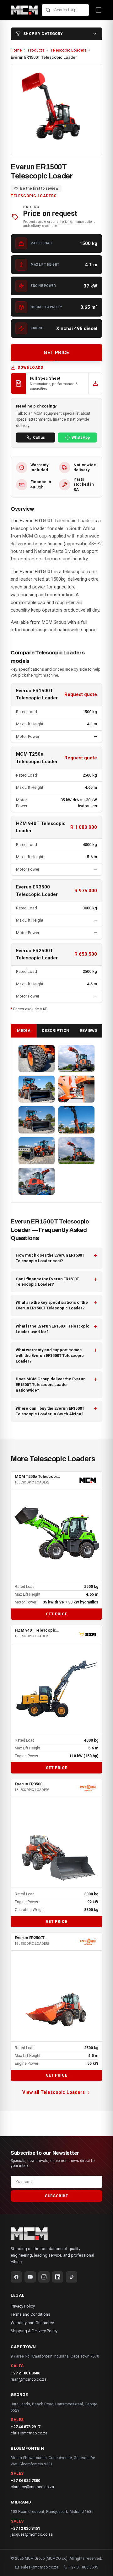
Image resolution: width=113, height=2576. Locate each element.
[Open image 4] (76, 1089)
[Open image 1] (37, 1058)
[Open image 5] (37, 1120)
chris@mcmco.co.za (29, 2433)
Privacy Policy (23, 2306)
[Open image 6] (76, 1120)
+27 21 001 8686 (25, 2373)
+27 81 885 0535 (84, 2567)
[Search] (48, 10)
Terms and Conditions (30, 2314)
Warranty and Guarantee (32, 2323)
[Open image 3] (37, 1089)
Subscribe (56, 2196)
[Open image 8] (76, 1151)
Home (16, 50)
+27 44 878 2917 (25, 2427)
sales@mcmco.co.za (40, 2567)
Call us (39, 438)
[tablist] (56, 1031)
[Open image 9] (37, 1181)
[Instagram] (44, 2277)
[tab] (24, 1031)
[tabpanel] (56, 1120)
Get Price (56, 1614)
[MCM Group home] (24, 10)
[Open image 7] (37, 1151)
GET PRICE (56, 353)
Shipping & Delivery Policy (34, 2331)
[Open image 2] (76, 1058)
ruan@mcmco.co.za (29, 2379)
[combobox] (65, 10)
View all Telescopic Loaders (54, 2092)
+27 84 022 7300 (25, 2481)
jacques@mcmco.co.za (32, 2534)
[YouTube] (30, 2277)
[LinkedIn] (58, 2277)
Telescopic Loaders (68, 50)
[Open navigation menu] (99, 10)
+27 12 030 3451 (25, 2528)
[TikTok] (72, 2277)
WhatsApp (81, 438)
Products (36, 50)
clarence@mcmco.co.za (32, 2487)
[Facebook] (16, 2277)
